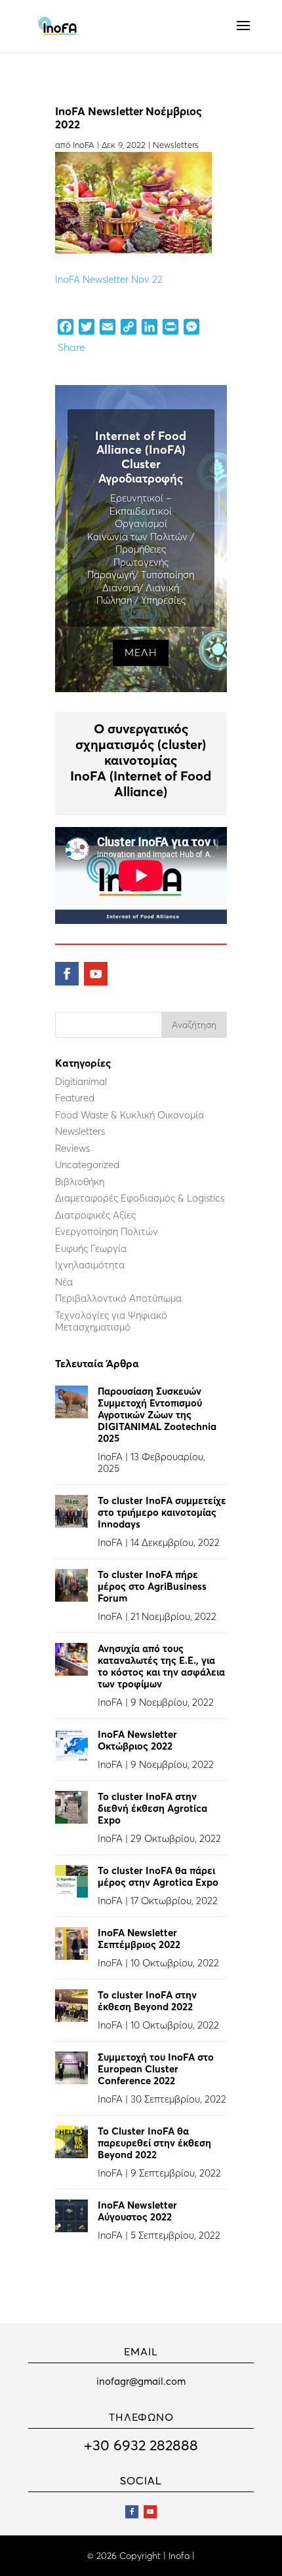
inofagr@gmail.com (141, 2381)
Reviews (72, 1148)
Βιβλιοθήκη (80, 1182)
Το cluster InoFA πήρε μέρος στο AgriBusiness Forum (152, 1586)
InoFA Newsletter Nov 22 (109, 279)
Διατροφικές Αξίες (95, 1215)
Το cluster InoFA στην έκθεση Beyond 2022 (147, 2001)
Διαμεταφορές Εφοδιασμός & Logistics (140, 1198)
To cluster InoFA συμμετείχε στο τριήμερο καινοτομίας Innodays (162, 1512)
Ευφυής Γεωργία (91, 1248)
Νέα (64, 1282)
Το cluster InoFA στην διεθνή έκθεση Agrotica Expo (152, 1808)
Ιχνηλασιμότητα (90, 1265)
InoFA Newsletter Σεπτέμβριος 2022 (139, 1939)
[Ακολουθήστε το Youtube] (96, 974)
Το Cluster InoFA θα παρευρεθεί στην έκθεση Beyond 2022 (154, 2143)
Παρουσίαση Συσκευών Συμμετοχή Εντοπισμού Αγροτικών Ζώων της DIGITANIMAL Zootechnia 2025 (157, 1415)
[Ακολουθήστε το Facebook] (67, 974)
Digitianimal (81, 1081)
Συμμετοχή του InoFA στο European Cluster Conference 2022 (156, 2069)
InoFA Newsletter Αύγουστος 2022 (137, 2211)
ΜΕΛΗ (141, 652)
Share (71, 347)
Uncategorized (87, 1165)
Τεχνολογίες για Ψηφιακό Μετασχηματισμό (111, 1321)
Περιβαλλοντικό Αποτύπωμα (118, 1298)
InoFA (84, 145)
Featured (75, 1098)
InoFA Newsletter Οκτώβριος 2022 (137, 1740)
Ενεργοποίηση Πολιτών (107, 1231)
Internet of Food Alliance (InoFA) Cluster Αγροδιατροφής (141, 457)
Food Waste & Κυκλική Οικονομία (130, 1115)
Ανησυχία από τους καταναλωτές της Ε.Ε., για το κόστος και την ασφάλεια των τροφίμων (161, 1666)
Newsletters (176, 145)
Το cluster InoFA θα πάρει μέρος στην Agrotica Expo (158, 1876)
